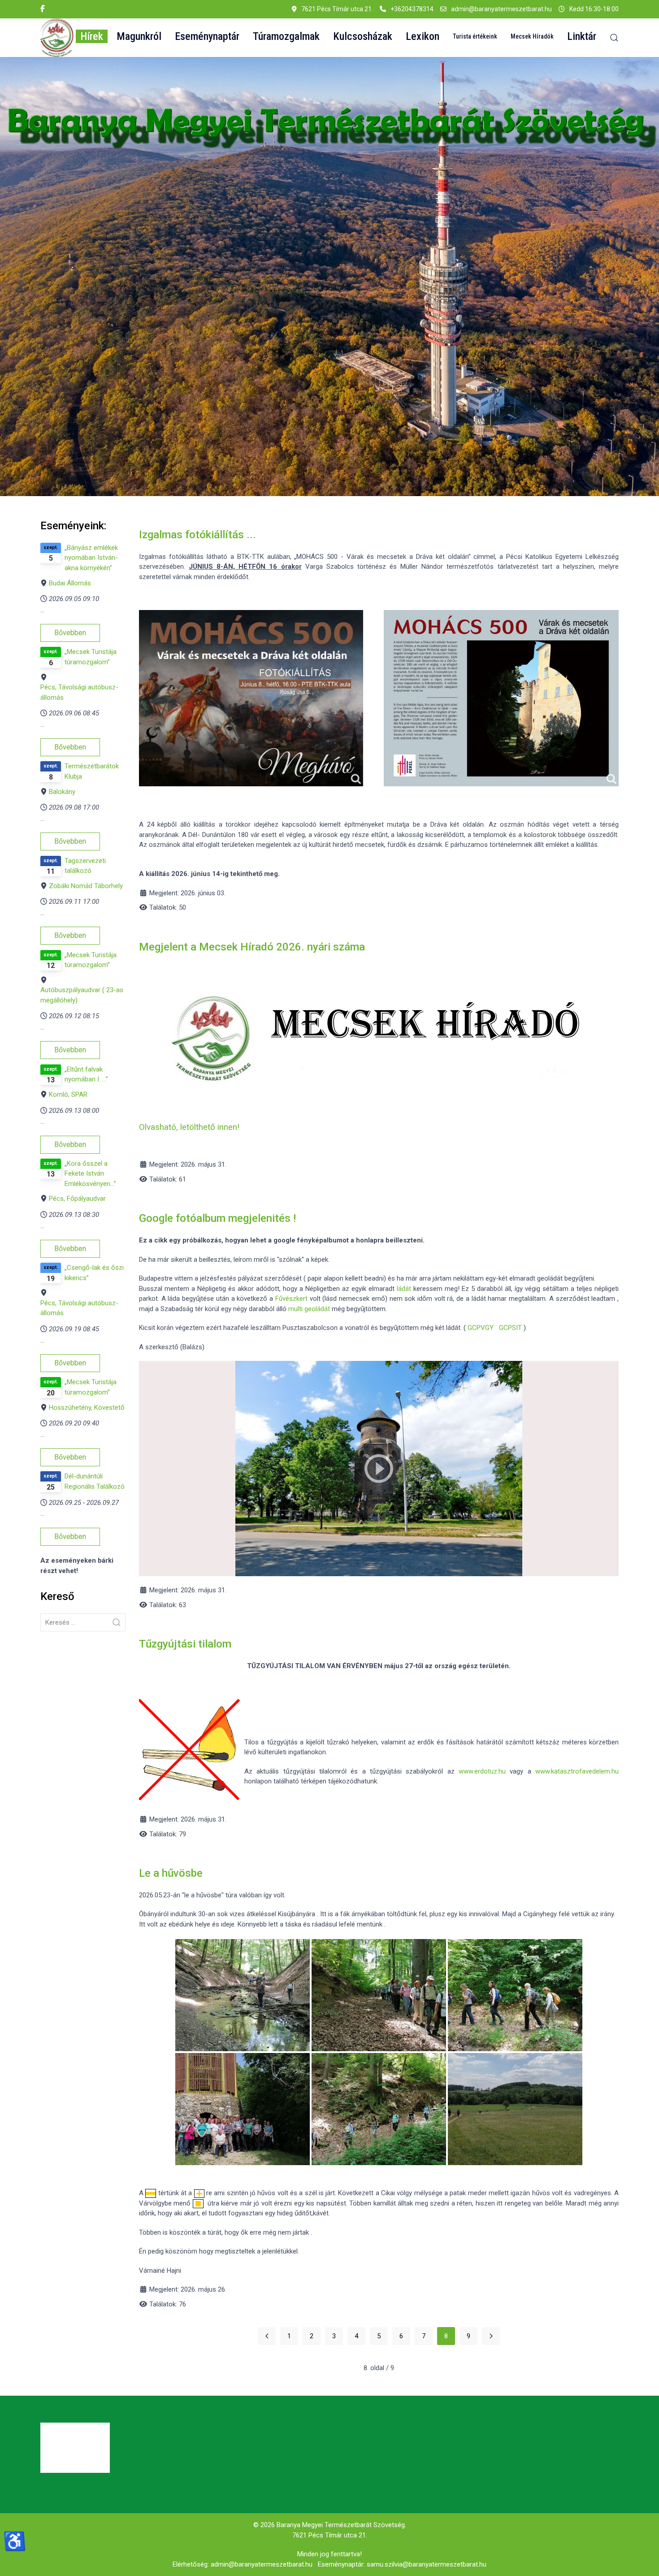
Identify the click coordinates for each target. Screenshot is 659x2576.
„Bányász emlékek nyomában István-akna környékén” (91, 558)
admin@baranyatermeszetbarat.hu (501, 9)
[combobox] (83, 1622)
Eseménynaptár (207, 36)
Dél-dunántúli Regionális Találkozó (95, 1481)
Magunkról (139, 36)
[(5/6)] (515, 1995)
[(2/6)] (243, 2109)
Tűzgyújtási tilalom (185, 1644)
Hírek (92, 36)
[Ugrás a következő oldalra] (491, 2336)
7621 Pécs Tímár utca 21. (330, 2535)
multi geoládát (308, 1309)
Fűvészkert (291, 1299)
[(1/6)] (243, 1995)
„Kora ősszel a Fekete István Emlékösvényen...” (90, 1174)
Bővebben (70, 633)
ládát (404, 1289)
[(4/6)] (379, 2109)
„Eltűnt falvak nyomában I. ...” (86, 1074)
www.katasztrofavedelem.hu (577, 1771)
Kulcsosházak (363, 36)
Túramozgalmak (286, 36)
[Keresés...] (117, 1622)
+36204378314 (412, 9)
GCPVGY (481, 1328)
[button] (57, 38)
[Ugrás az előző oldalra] (267, 2336)
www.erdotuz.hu (482, 1771)
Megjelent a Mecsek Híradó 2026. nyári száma (252, 947)
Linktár (582, 36)
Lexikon (423, 36)
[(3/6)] (379, 1995)
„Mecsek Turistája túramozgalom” (91, 657)
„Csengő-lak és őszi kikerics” (94, 1273)
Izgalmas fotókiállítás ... (197, 535)
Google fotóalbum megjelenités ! (217, 1218)
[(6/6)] (515, 2109)
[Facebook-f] (43, 9)
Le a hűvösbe (171, 1873)
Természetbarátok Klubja (92, 771)
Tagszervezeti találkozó (85, 866)
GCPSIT (510, 1328)
